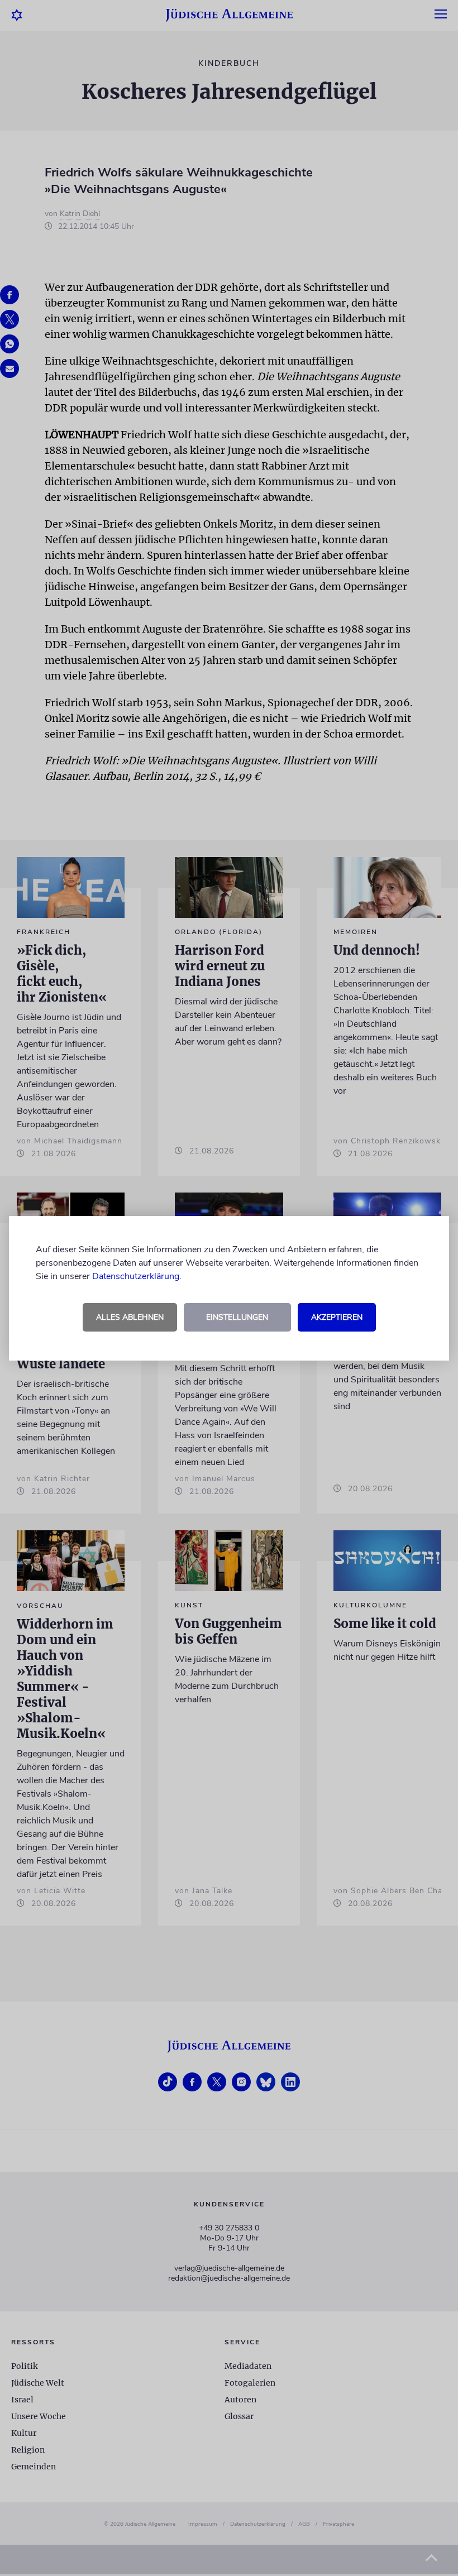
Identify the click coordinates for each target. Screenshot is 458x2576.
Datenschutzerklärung (136, 1276)
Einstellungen (237, 1317)
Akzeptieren (337, 1317)
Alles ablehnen (130, 1317)
